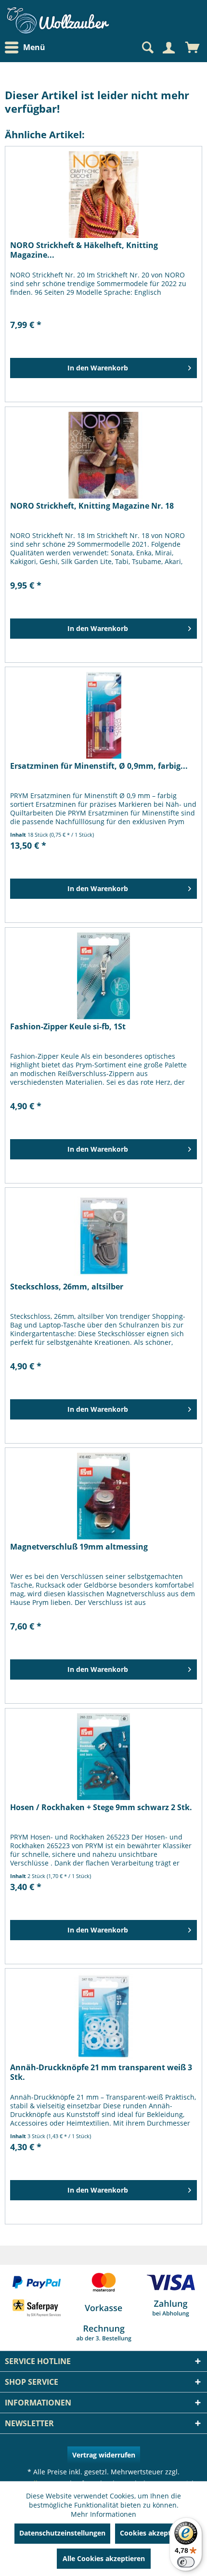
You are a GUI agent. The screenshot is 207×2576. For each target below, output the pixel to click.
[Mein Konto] (168, 48)
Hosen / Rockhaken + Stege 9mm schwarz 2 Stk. (101, 1807)
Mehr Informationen (103, 2514)
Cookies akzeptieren (154, 2533)
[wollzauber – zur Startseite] (58, 20)
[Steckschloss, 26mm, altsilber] (103, 1236)
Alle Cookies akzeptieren (104, 2558)
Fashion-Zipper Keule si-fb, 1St (68, 1027)
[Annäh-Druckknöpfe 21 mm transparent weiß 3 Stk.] (103, 2017)
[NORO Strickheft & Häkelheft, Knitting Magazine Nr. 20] (103, 195)
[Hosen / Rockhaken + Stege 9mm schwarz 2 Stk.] (103, 1757)
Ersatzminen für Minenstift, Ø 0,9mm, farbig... (99, 766)
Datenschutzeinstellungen (62, 2533)
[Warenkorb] (193, 48)
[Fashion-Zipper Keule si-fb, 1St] (103, 976)
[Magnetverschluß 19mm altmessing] (103, 1496)
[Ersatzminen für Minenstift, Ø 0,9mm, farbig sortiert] (103, 715)
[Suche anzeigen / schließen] (147, 48)
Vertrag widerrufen (104, 2455)
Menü (34, 47)
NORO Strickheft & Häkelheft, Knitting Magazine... (84, 250)
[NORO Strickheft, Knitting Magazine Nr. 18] (103, 455)
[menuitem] (27, 47)
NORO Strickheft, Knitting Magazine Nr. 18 (92, 506)
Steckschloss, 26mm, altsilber (67, 1287)
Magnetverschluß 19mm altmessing (79, 1547)
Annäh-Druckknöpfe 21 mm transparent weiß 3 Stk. (101, 2072)
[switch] (186, 2562)
